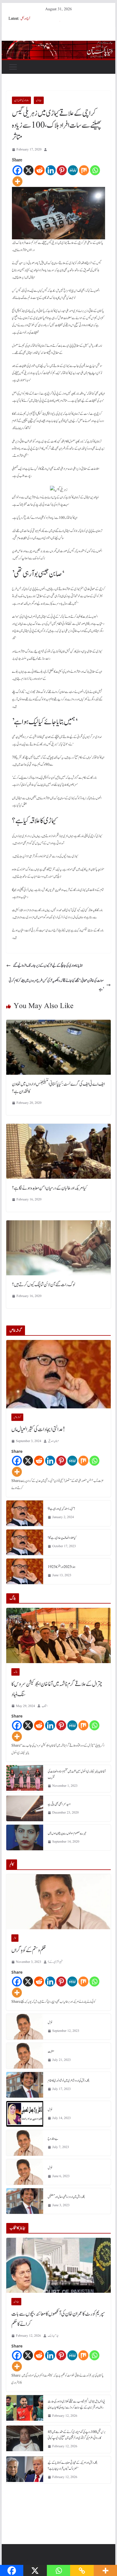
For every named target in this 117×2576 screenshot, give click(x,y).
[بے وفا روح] (25, 2143)
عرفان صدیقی (54, 1441)
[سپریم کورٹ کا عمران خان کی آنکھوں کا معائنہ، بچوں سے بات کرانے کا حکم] (58, 2265)
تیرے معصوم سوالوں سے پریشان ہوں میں (67, 1833)
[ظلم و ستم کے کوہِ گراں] (58, 1902)
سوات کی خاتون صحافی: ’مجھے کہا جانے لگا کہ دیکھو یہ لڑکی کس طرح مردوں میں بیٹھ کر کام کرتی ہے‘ (56, 985)
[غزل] (25, 2027)
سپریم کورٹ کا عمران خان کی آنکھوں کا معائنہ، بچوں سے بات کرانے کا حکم (58, 2319)
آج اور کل (25, 19)
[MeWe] (73, 170)
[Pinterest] (62, 170)
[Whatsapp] (95, 170)
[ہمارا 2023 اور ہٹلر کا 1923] (25, 1571)
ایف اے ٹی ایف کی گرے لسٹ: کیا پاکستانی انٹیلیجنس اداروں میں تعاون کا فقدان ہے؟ (58, 1088)
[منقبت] (25, 2056)
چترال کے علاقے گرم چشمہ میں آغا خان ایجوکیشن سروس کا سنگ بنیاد (57, 1689)
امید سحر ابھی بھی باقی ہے (59, 1804)
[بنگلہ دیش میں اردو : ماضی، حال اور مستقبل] (25, 2201)
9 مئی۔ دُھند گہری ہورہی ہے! (61, 1509)
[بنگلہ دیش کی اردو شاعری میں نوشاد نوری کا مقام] (25, 2085)
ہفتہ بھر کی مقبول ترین (21, 100)
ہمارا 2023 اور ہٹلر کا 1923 (62, 1567)
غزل (50, 2022)
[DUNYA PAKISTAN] (58, 45)
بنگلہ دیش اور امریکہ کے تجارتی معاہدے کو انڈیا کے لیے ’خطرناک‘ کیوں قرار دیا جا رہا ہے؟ (73, 2466)
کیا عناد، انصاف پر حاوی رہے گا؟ (62, 1538)
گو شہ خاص (17, 1417)
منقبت (51, 2051)
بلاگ (15, 1672)
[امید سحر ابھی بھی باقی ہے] (25, 1808)
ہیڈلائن (39, 100)
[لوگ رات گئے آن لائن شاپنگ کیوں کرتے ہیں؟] (58, 1224)
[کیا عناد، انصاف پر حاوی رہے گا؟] (25, 1542)
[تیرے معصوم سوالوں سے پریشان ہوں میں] (25, 1837)
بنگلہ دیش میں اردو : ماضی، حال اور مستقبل (66, 2197)
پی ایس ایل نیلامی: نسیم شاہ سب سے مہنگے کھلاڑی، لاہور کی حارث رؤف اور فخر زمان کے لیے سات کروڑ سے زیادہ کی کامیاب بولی (76, 2404)
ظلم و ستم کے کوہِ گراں (29, 1950)
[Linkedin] (51, 170)
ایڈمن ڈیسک (53, 2336)
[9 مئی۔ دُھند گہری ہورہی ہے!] (25, 1513)
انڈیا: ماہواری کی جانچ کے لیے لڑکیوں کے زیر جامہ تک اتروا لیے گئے (48, 966)
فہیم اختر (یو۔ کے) (55, 1962)
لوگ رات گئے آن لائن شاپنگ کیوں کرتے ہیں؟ (43, 1285)
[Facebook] (17, 170)
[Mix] (84, 170)
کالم (15, 1938)
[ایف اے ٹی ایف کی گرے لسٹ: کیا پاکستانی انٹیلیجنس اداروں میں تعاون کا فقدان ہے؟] (58, 1024)
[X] (29, 170)
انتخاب (45, 1706)
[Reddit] (40, 170)
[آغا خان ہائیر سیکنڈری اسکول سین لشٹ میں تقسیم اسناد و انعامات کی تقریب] (25, 1779)
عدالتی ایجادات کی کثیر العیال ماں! (38, 1429)
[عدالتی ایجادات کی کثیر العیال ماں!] (58, 1374)
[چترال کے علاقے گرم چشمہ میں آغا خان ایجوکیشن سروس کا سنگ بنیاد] (58, 1635)
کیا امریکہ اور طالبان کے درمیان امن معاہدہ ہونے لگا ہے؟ (49, 1188)
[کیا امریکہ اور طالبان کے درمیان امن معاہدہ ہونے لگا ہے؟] (58, 1128)
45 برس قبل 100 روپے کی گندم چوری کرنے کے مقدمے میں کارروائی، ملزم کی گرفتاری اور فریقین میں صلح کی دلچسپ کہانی (77, 2435)
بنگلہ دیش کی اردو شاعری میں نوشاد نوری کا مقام (69, 2081)
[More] (17, 181)
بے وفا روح (53, 2139)
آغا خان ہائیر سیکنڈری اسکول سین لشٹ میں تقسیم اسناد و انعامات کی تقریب (77, 1774)
